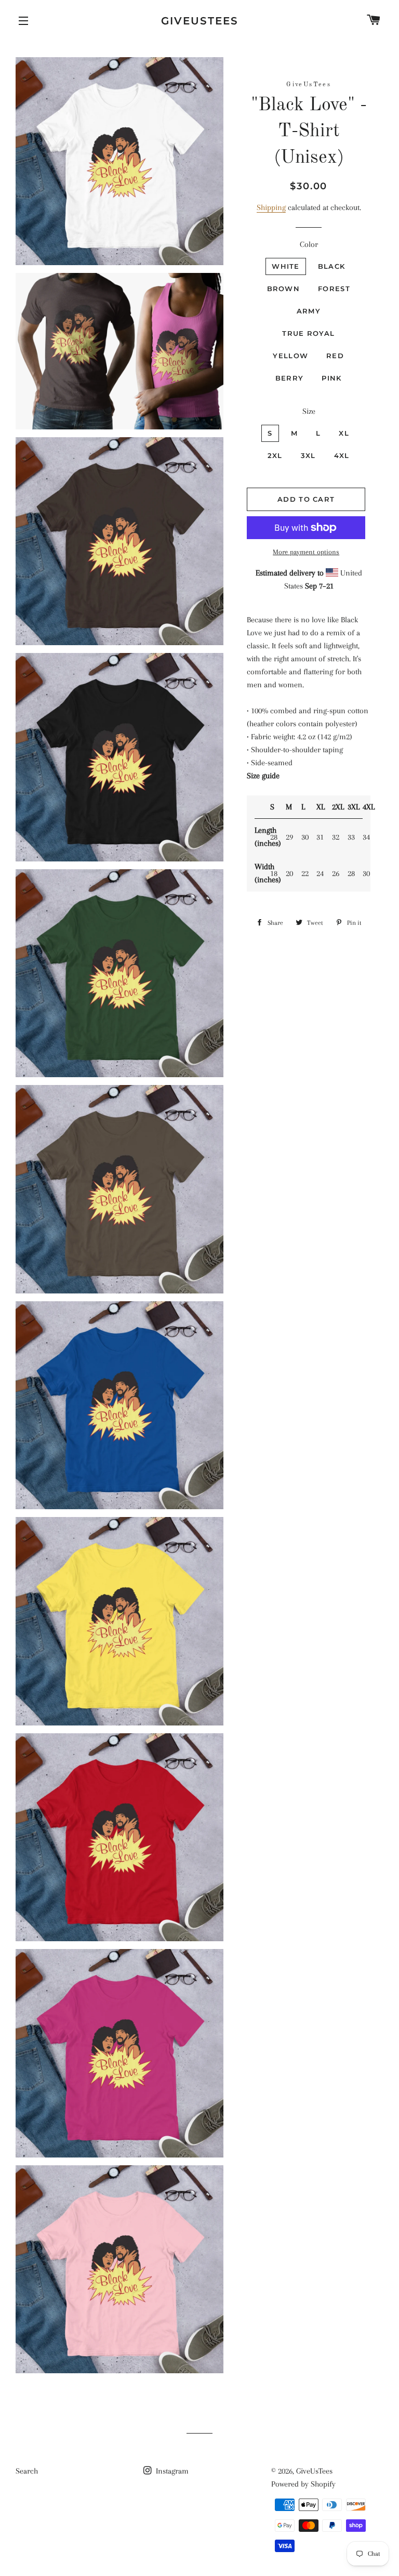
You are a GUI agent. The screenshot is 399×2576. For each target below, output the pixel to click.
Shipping (271, 207)
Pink (331, 378)
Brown (284, 289)
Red (335, 356)
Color (309, 244)
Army (309, 311)
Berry (290, 378)
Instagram (171, 2471)
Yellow (290, 356)
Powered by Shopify (303, 2484)
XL (344, 433)
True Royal (308, 333)
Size (309, 411)
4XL (342, 455)
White (286, 266)
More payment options (306, 552)
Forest (334, 289)
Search (27, 2471)
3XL (308, 455)
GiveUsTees (200, 21)
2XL (275, 455)
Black (332, 266)
